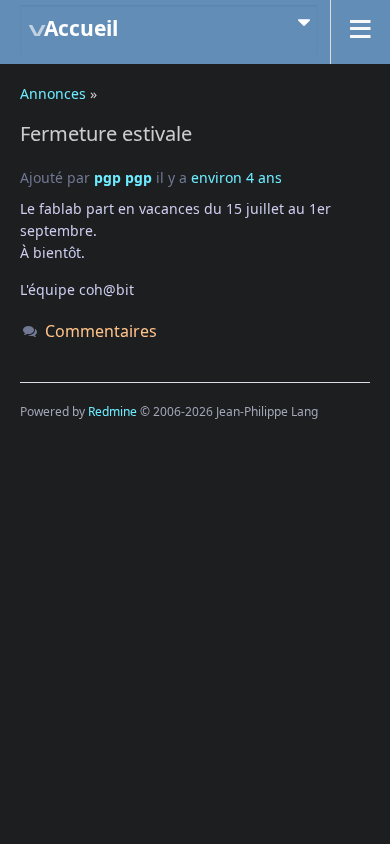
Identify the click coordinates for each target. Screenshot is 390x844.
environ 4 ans (236, 177)
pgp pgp (123, 177)
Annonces (53, 93)
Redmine (112, 411)
